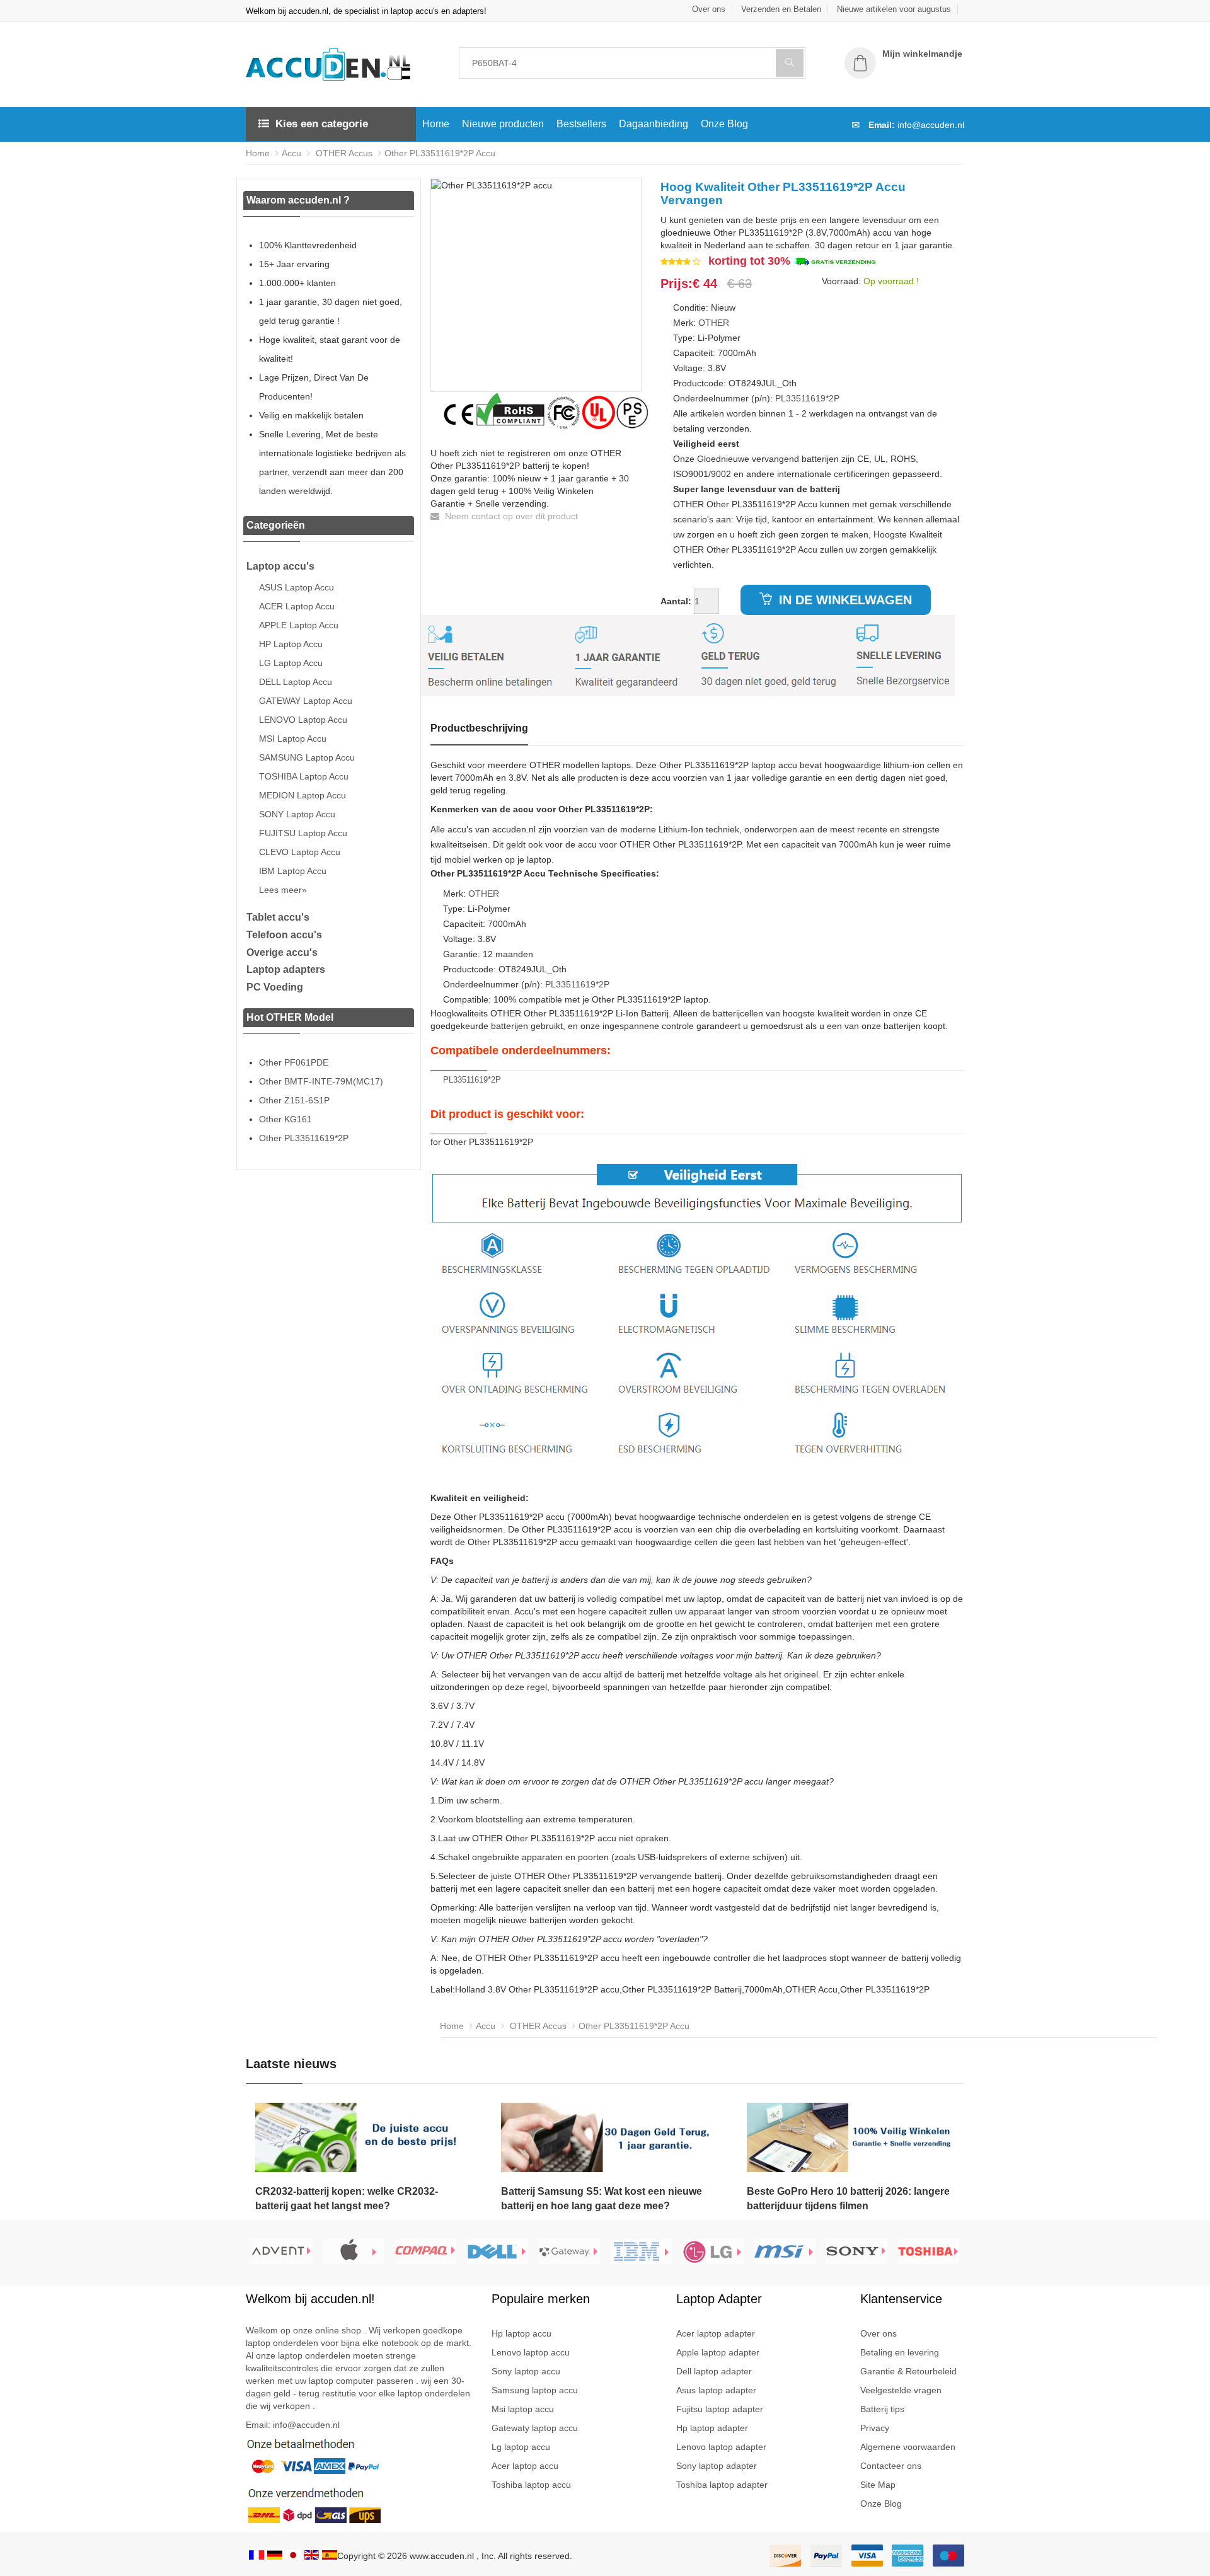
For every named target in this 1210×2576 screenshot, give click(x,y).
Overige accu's (282, 952)
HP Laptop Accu (291, 644)
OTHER (714, 323)
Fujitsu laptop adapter (720, 2409)
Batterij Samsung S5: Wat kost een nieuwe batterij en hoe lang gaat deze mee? (602, 2199)
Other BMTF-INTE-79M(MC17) (321, 1081)
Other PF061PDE (294, 1062)
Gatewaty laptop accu (535, 2428)
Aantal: (676, 601)
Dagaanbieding (654, 124)
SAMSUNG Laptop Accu (307, 757)
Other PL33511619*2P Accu (440, 153)
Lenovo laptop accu (531, 2352)
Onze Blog (724, 124)
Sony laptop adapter (717, 2466)
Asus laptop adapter (716, 2390)
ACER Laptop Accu (297, 606)
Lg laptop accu (521, 2447)
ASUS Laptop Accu (297, 587)
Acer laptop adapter (716, 2333)
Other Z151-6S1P (294, 1100)
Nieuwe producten (503, 124)
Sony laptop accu (526, 2371)
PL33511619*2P (807, 398)
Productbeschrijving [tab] (479, 728)
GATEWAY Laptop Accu (306, 701)
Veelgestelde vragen (901, 2390)
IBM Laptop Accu (293, 871)
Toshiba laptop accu (531, 2485)
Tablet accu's (278, 917)
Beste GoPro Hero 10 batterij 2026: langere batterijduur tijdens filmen (848, 2199)
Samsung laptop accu (535, 2390)
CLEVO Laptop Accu (300, 852)
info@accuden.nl (931, 125)
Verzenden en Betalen (781, 9)
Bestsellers (581, 124)
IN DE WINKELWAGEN (844, 600)
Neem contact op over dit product (510, 516)
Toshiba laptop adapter (722, 2485)
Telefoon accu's (284, 935)
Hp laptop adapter (712, 2428)
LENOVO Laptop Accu (303, 720)
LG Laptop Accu (291, 663)
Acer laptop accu (525, 2466)
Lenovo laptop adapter (721, 2447)
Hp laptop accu (521, 2333)
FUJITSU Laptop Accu (303, 833)
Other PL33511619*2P (304, 1138)
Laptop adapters (286, 969)
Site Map (878, 2485)
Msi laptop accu (523, 2409)
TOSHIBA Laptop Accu (304, 776)
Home (436, 124)
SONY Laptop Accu (297, 814)
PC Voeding (275, 987)
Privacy (875, 2428)
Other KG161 (285, 1119)
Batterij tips (882, 2409)
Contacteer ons (891, 2466)
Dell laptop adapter (714, 2371)
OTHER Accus (343, 153)
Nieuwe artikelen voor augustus (894, 9)
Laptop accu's (280, 566)
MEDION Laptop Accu (302, 795)
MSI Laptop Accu (293, 739)
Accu (291, 153)
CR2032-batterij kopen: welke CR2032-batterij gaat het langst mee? (347, 2199)
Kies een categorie (322, 124)
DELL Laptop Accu (296, 682)
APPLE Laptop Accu (299, 625)
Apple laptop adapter (718, 2352)
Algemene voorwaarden (908, 2447)
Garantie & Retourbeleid (908, 2371)
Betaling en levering (900, 2352)
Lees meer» (283, 890)
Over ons (709, 9)
